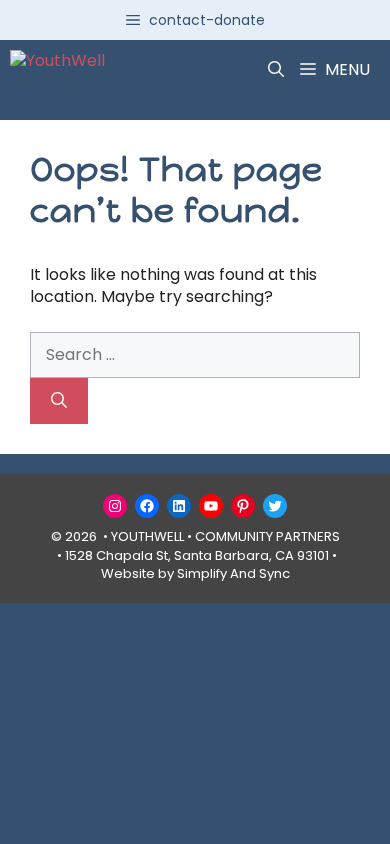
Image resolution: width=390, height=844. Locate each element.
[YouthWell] (57, 70)
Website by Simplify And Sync (195, 573)
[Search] (59, 401)
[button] (276, 70)
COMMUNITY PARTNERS (267, 536)
